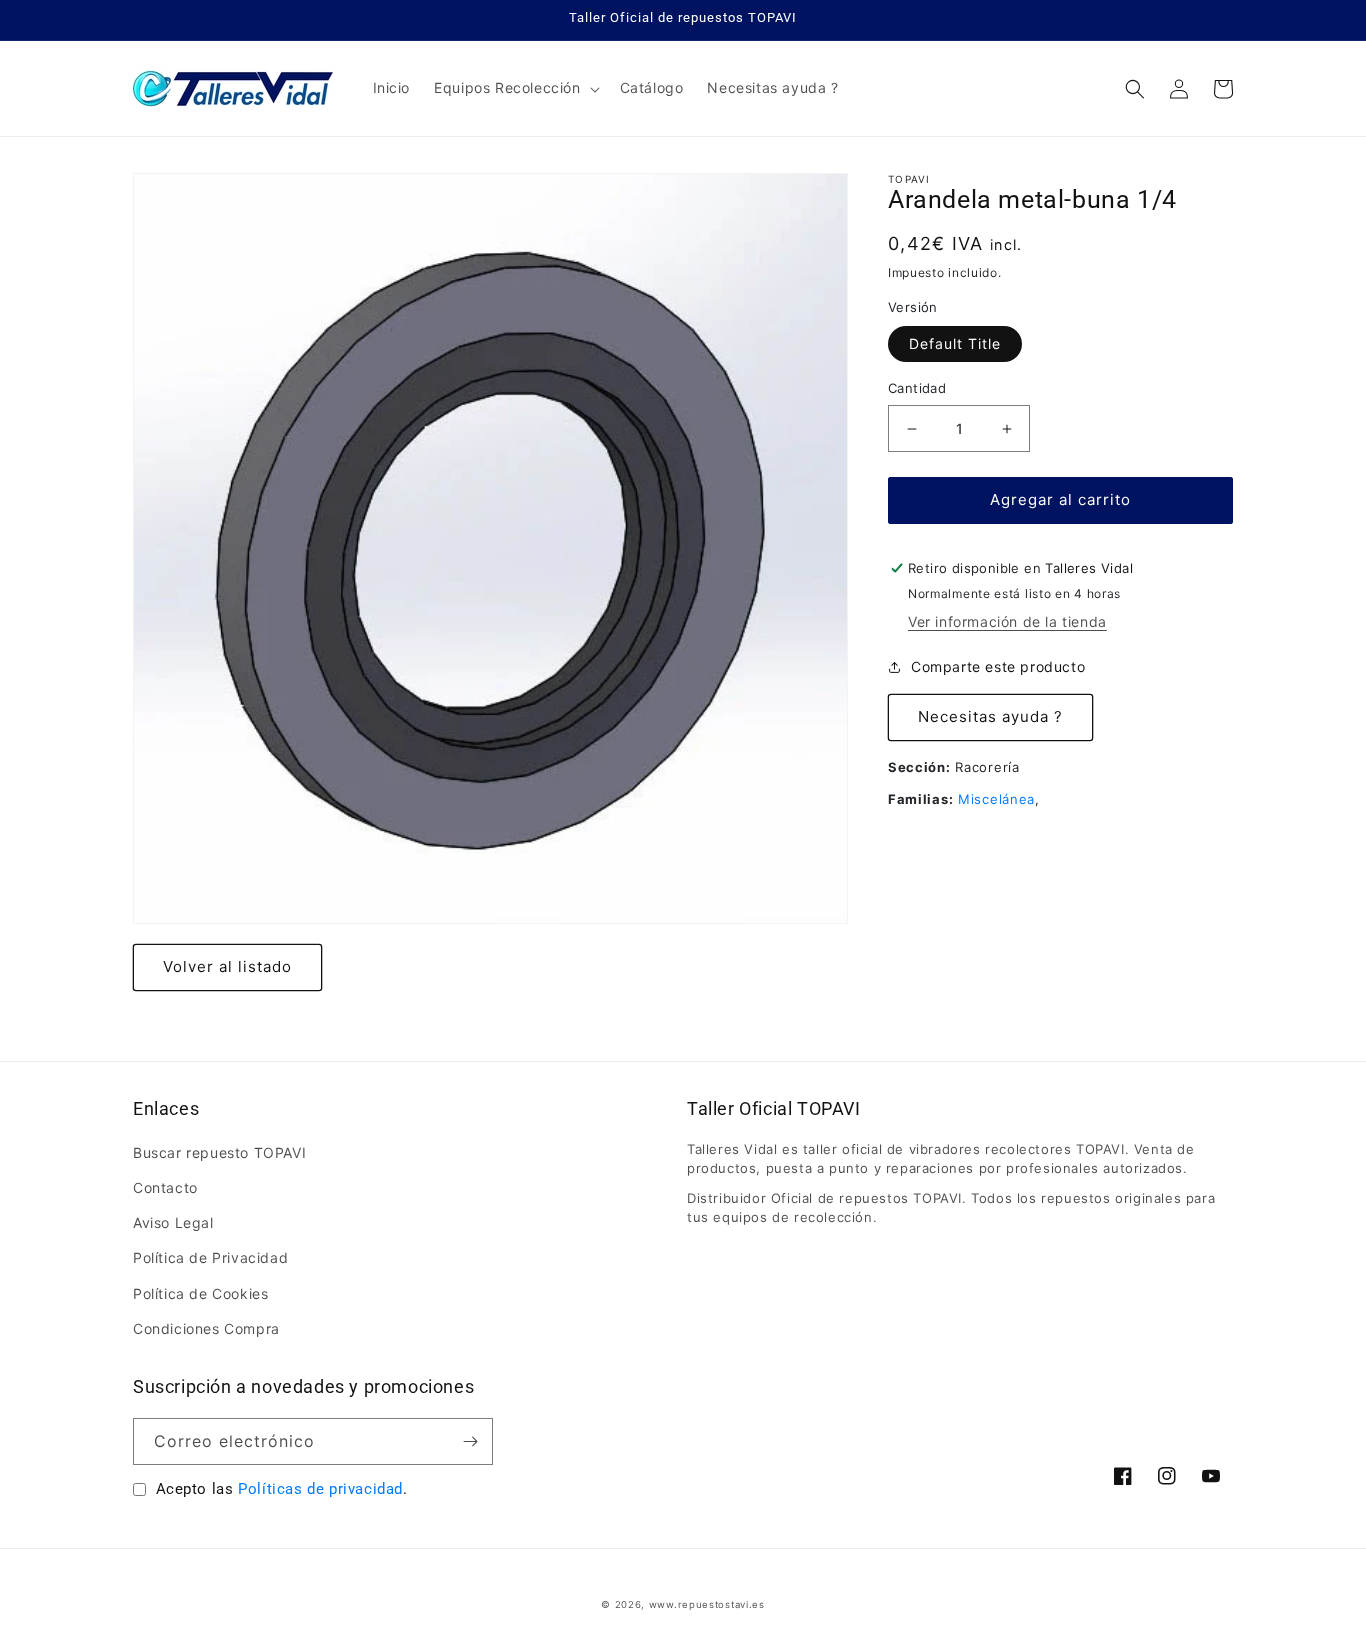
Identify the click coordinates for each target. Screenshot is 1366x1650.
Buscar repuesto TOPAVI (219, 1152)
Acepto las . (282, 1489)
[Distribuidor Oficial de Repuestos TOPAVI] (233, 88)
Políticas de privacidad (320, 1489)
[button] (514, 88)
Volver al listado (227, 966)
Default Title (955, 344)
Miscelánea (996, 799)
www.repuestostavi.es (707, 1604)
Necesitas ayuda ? (990, 717)
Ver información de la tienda (1007, 621)
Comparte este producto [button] (998, 667)
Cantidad (917, 389)
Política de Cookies (200, 1293)
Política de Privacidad (210, 1257)
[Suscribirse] (470, 1441)
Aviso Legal (173, 1222)
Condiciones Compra (206, 1328)
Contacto (165, 1187)
